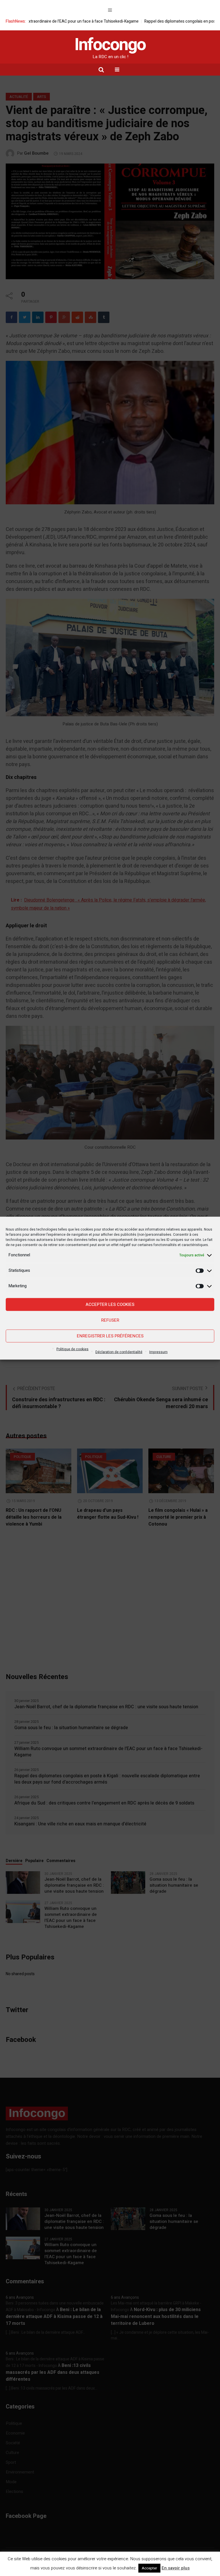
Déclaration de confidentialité (119, 1352)
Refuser (110, 1320)
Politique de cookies (72, 1349)
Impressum (158, 1352)
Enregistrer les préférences (110, 1336)
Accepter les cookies (110, 1304)
